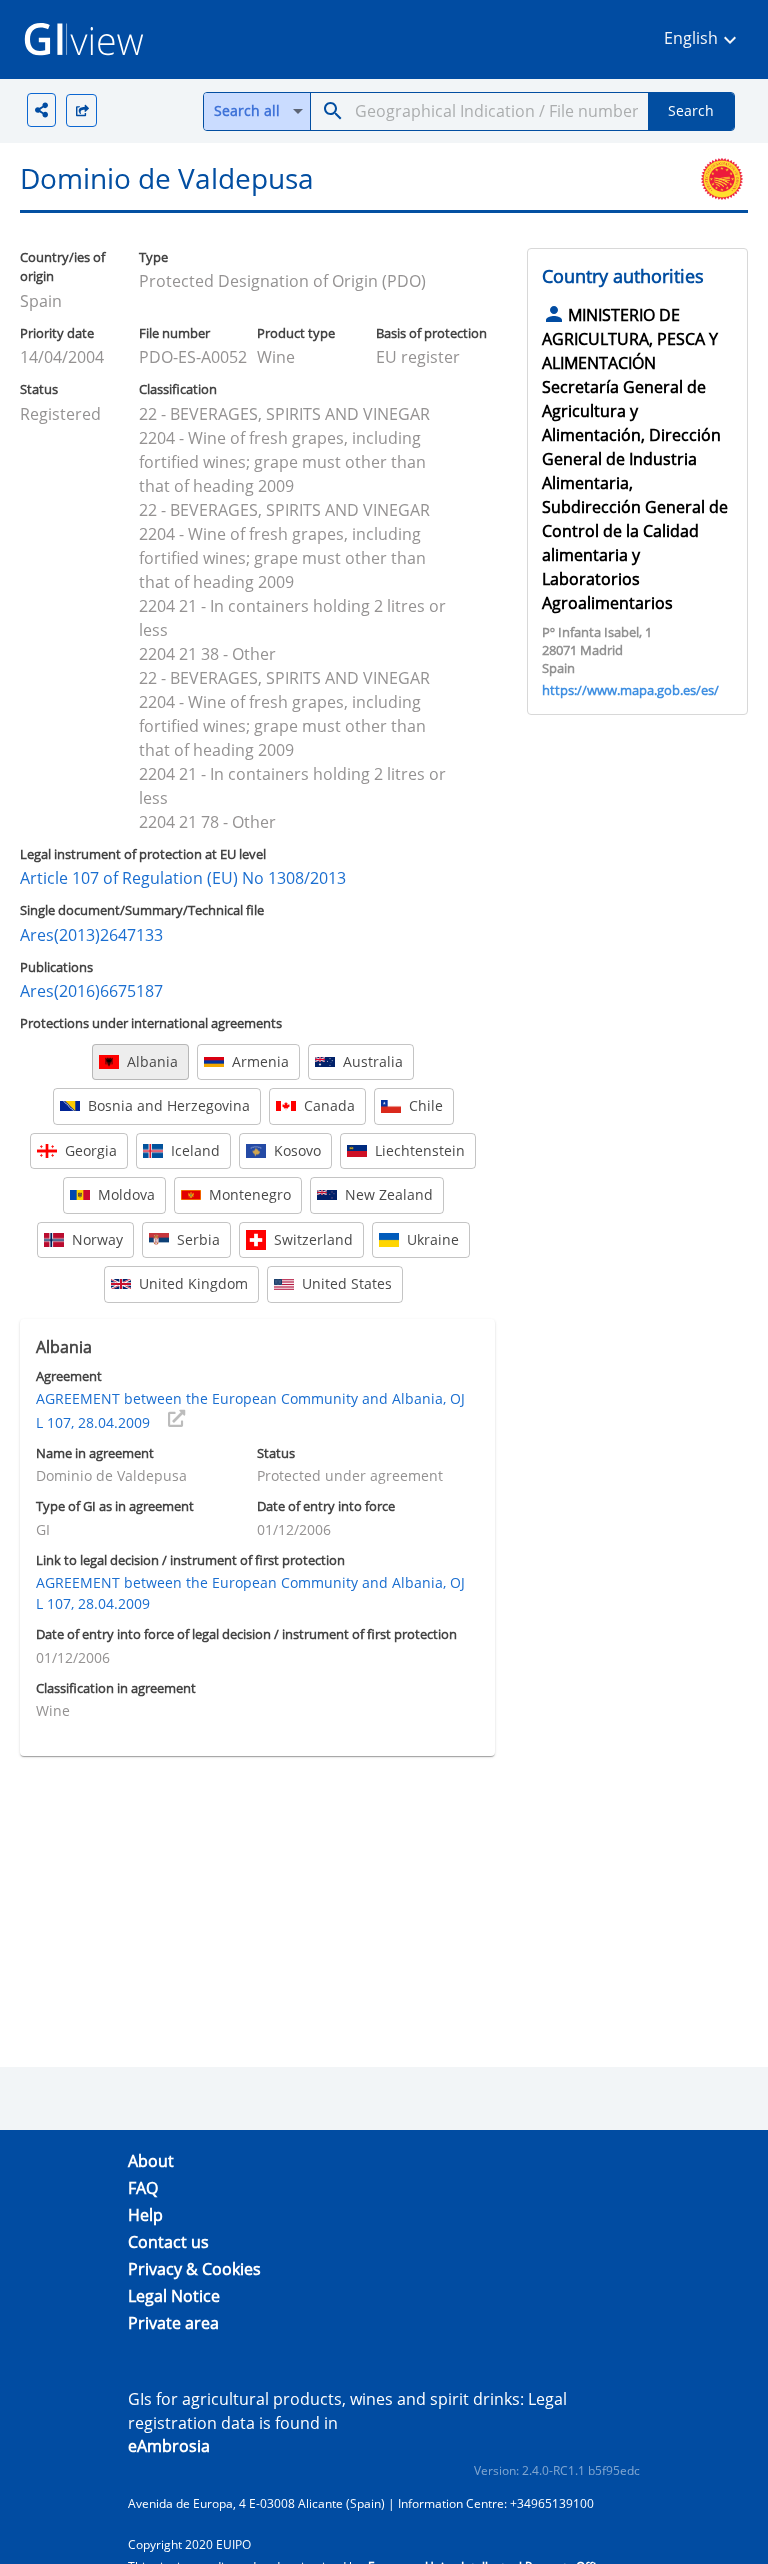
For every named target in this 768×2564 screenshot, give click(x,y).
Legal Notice (174, 2296)
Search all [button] (247, 110)
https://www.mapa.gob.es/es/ (630, 690)
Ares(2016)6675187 (91, 991)
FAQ (143, 2188)
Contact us (168, 2242)
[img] (81, 110)
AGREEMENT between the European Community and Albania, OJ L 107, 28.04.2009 (250, 1410)
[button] (703, 39)
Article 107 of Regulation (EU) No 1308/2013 (183, 878)
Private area (173, 2323)
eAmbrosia (169, 2446)
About (151, 2161)
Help (145, 2215)
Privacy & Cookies (194, 2269)
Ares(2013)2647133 (91, 935)
